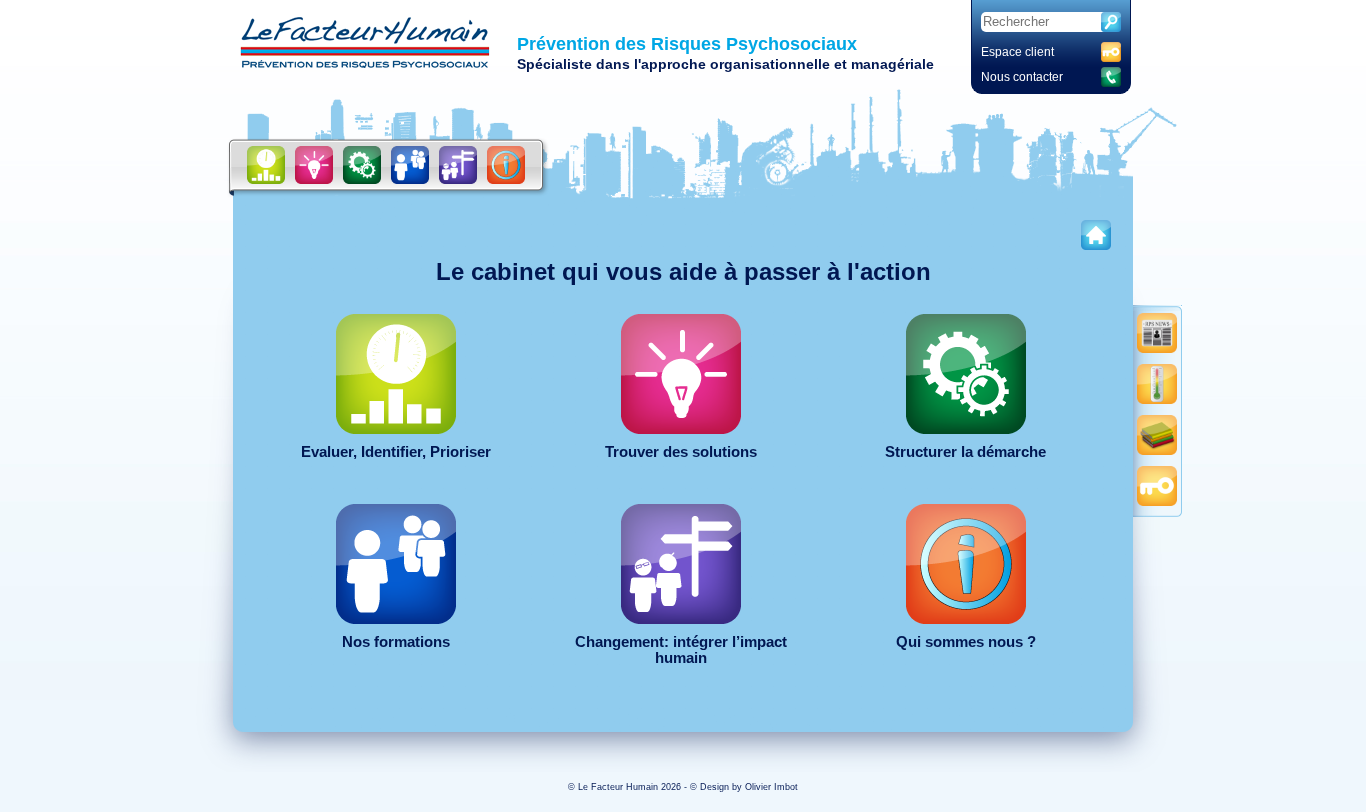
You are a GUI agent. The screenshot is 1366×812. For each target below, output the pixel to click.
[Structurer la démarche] (362, 165)
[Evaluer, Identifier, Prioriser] (266, 165)
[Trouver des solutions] (314, 165)
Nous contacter (1022, 77)
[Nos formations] (410, 165)
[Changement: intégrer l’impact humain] (458, 165)
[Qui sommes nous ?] (506, 165)
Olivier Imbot (771, 787)
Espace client (1017, 52)
